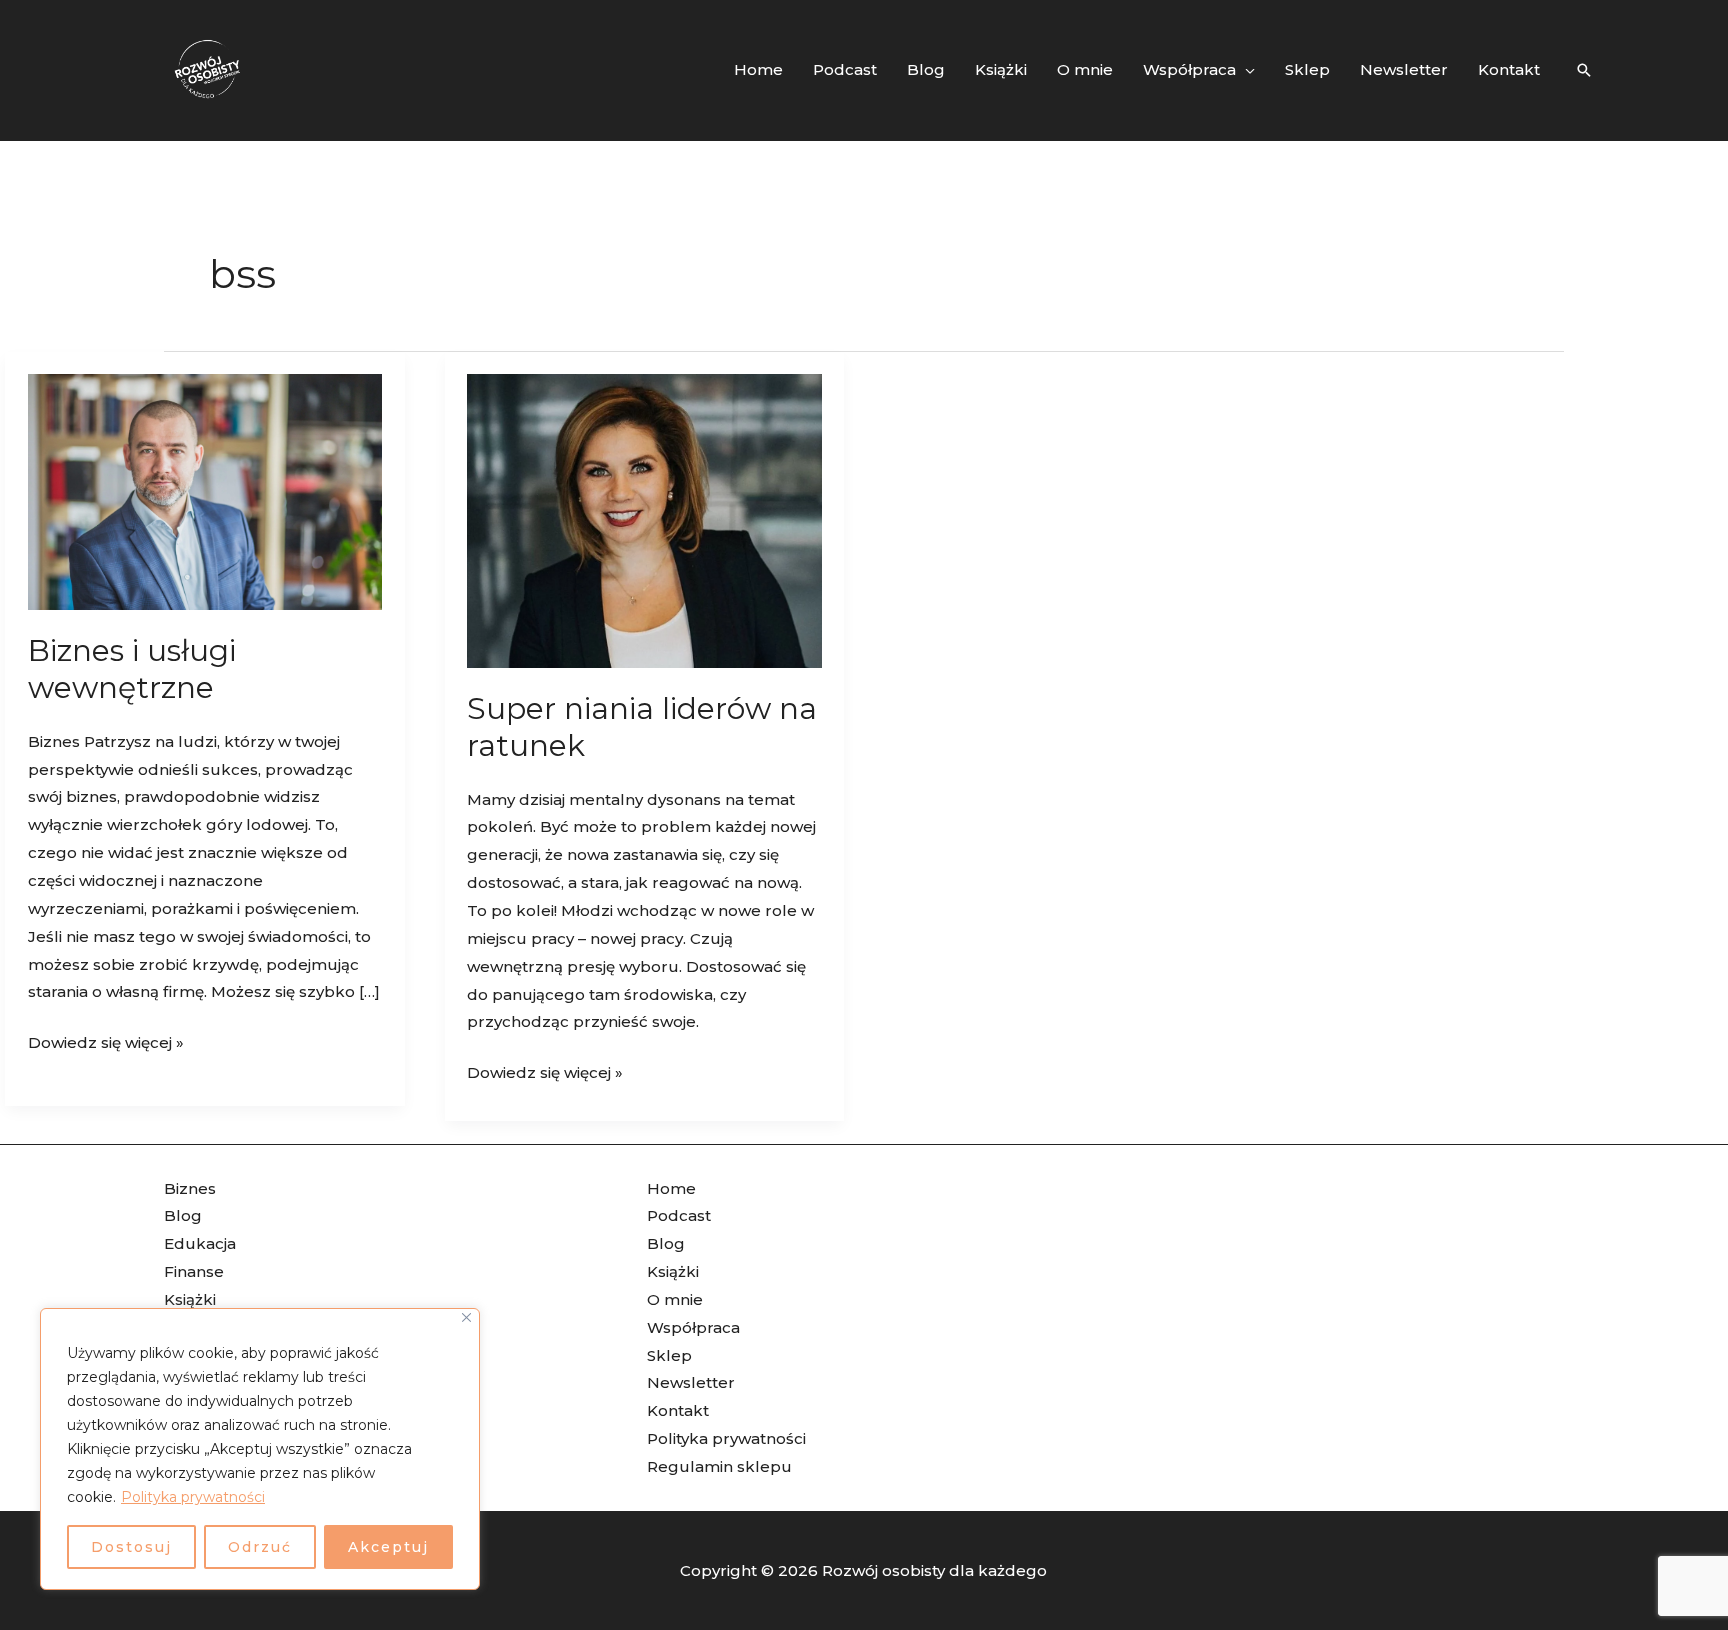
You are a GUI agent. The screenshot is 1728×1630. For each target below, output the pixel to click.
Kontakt (678, 1410)
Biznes (190, 1188)
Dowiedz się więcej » (106, 1040)
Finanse (194, 1271)
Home (671, 1188)
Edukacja (200, 1243)
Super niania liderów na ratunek (642, 727)
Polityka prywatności (193, 1497)
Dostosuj (131, 1547)
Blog (183, 1215)
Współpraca (693, 1327)
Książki (190, 1299)
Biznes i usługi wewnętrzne (132, 669)
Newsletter (691, 1382)
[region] (260, 1449)
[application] (1245, 70)
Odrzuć (260, 1547)
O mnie (675, 1299)
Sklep (669, 1355)
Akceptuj (388, 1547)
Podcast (679, 1215)
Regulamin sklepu (719, 1466)
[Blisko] (466, 1317)
